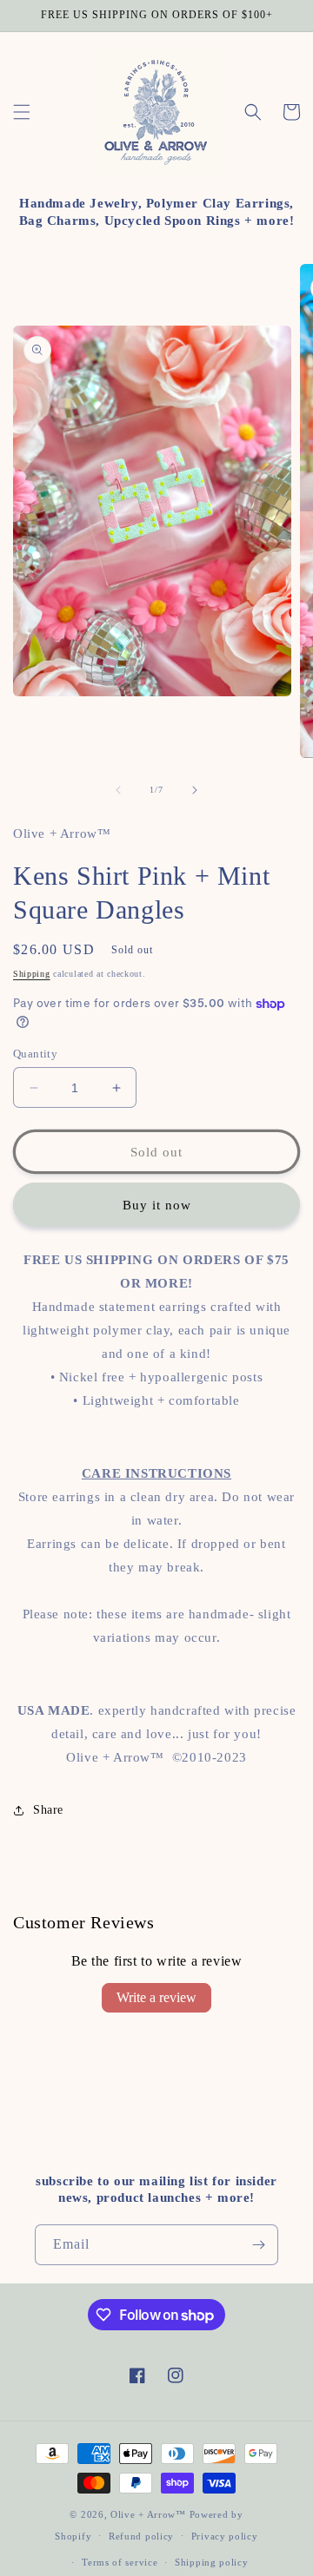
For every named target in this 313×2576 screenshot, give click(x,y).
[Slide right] (195, 790)
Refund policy (141, 2536)
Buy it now (157, 1205)
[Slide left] (118, 790)
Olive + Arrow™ (148, 2514)
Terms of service (120, 2562)
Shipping (32, 974)
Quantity (35, 1054)
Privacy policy (225, 2536)
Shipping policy (212, 2562)
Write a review (156, 1997)
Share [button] (48, 1810)
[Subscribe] (258, 2245)
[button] (22, 112)
